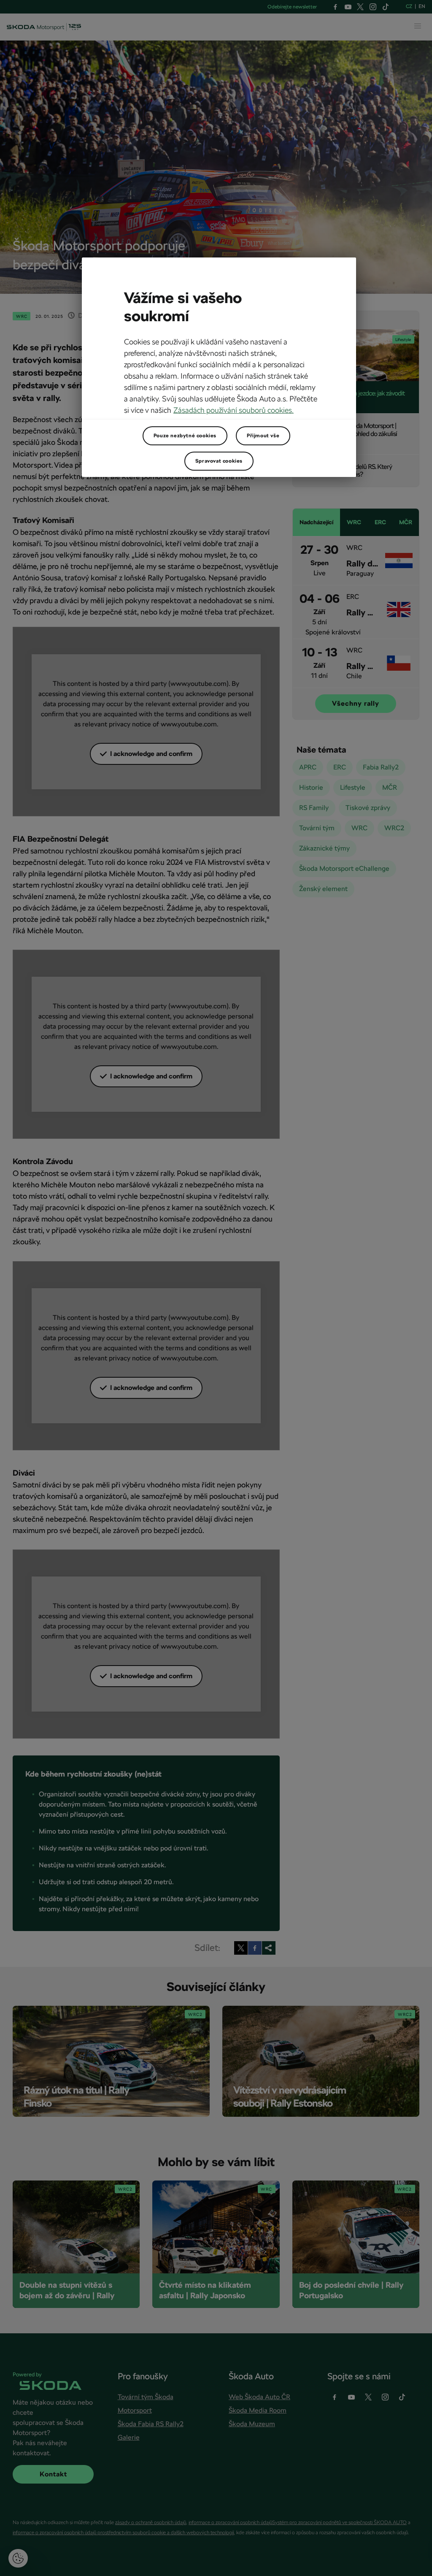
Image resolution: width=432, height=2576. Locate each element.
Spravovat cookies (219, 461)
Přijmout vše (263, 436)
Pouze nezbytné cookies (185, 436)
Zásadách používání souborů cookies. (234, 410)
